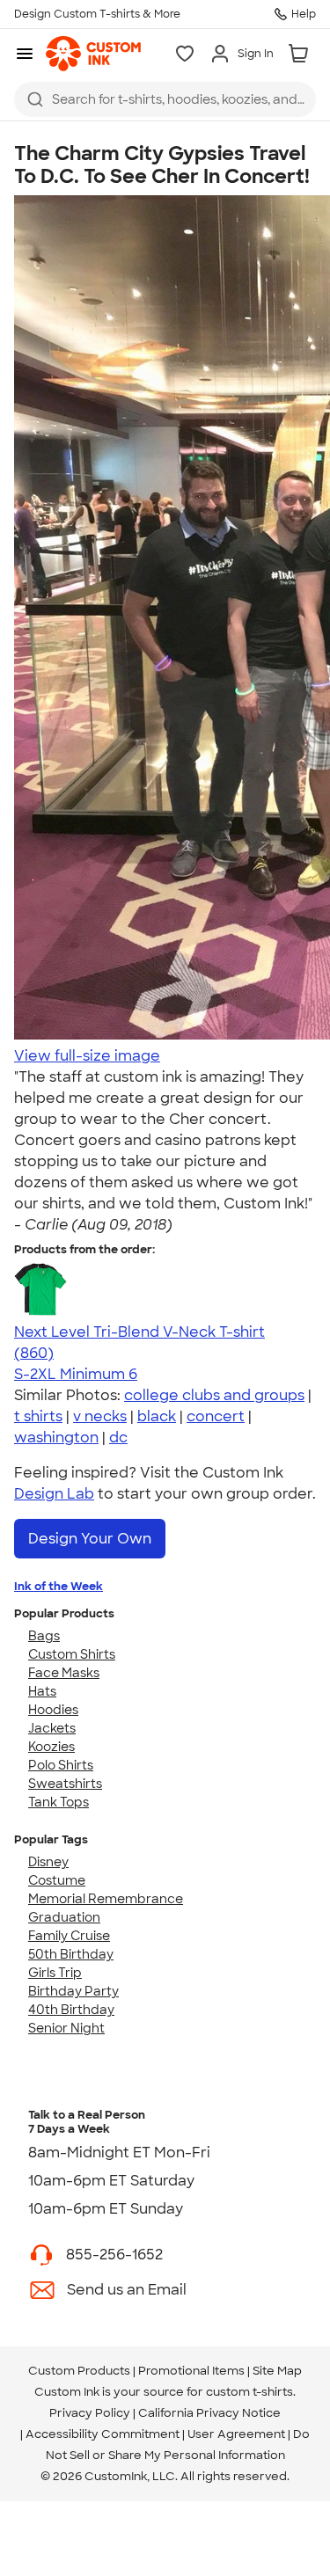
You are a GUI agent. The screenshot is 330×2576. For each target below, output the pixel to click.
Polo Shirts (61, 1765)
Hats (42, 1691)
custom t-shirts (249, 2392)
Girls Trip (55, 1973)
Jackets (52, 1728)
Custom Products (79, 2371)
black (157, 1416)
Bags (44, 1636)
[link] (93, 54)
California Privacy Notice (209, 2413)
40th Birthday (71, 2010)
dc (118, 1438)
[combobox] (165, 99)
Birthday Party (73, 1991)
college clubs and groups (214, 1395)
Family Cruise (69, 1936)
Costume (57, 1880)
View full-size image (87, 1056)
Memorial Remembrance (106, 1899)
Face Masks (64, 1673)
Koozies (51, 1747)
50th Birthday (71, 1954)
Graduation (64, 1917)
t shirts (38, 1416)
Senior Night (66, 2028)
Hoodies (53, 1710)
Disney (48, 1862)
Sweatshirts (65, 1784)
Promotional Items (191, 2371)
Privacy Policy (90, 2413)
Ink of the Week (59, 1586)
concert (216, 1416)
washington (56, 1438)
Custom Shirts (72, 1654)
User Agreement (236, 2434)
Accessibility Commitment (103, 2434)
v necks (100, 1416)
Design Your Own (90, 1539)
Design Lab (54, 1494)
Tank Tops (59, 1802)
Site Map (277, 2371)
